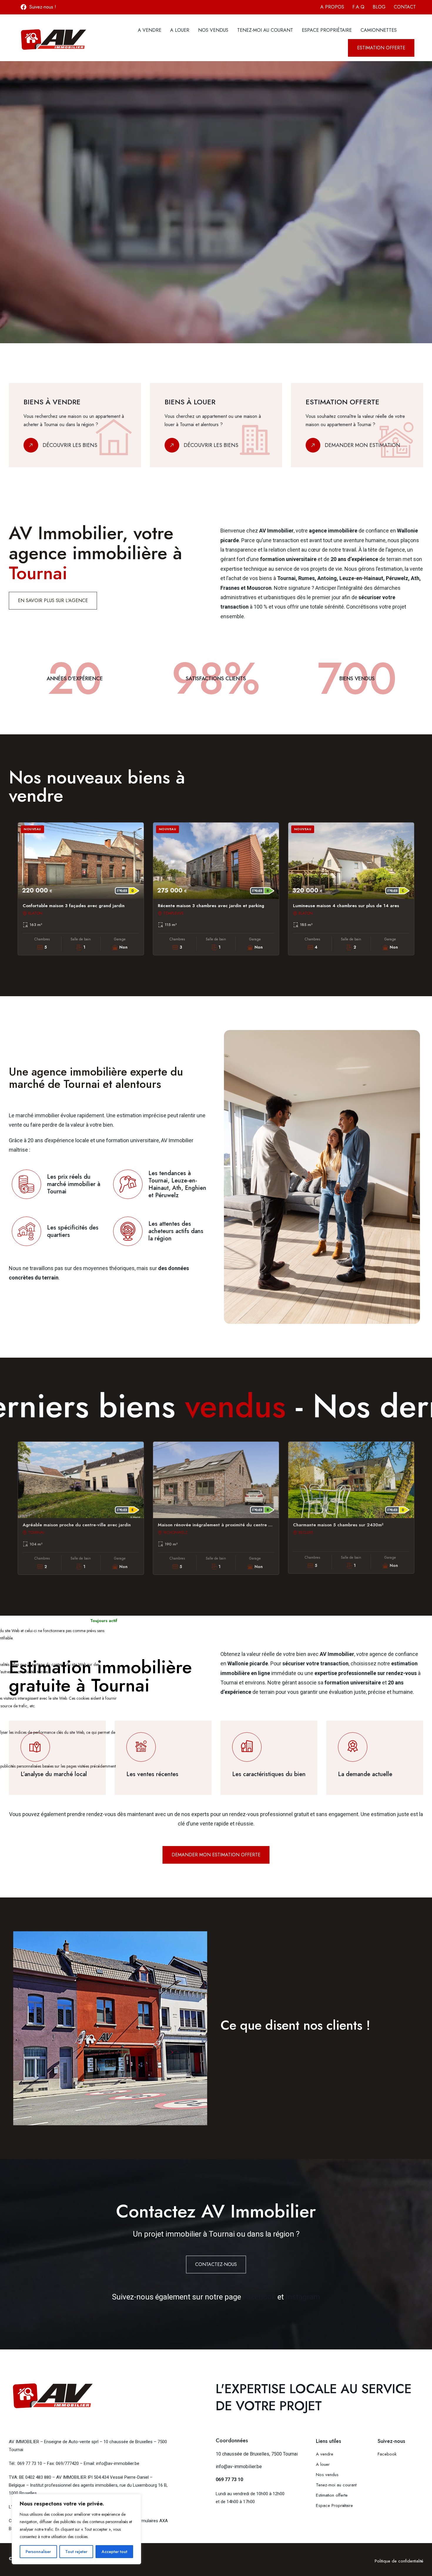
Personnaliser (38, 2552)
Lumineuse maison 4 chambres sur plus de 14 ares (346, 906)
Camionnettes (379, 30)
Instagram (303, 2297)
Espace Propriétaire (327, 30)
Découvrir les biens (70, 445)
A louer (180, 30)
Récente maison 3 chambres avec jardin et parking (211, 906)
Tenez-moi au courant (265, 30)
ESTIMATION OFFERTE (42, 272)
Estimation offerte (333, 2495)
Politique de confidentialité (399, 2561)
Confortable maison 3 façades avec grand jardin (74, 906)
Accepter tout (114, 2552)
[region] (76, 2529)
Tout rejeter (76, 2552)
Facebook (259, 2297)
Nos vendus (213, 30)
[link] (75, 425)
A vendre (150, 30)
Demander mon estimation (362, 445)
